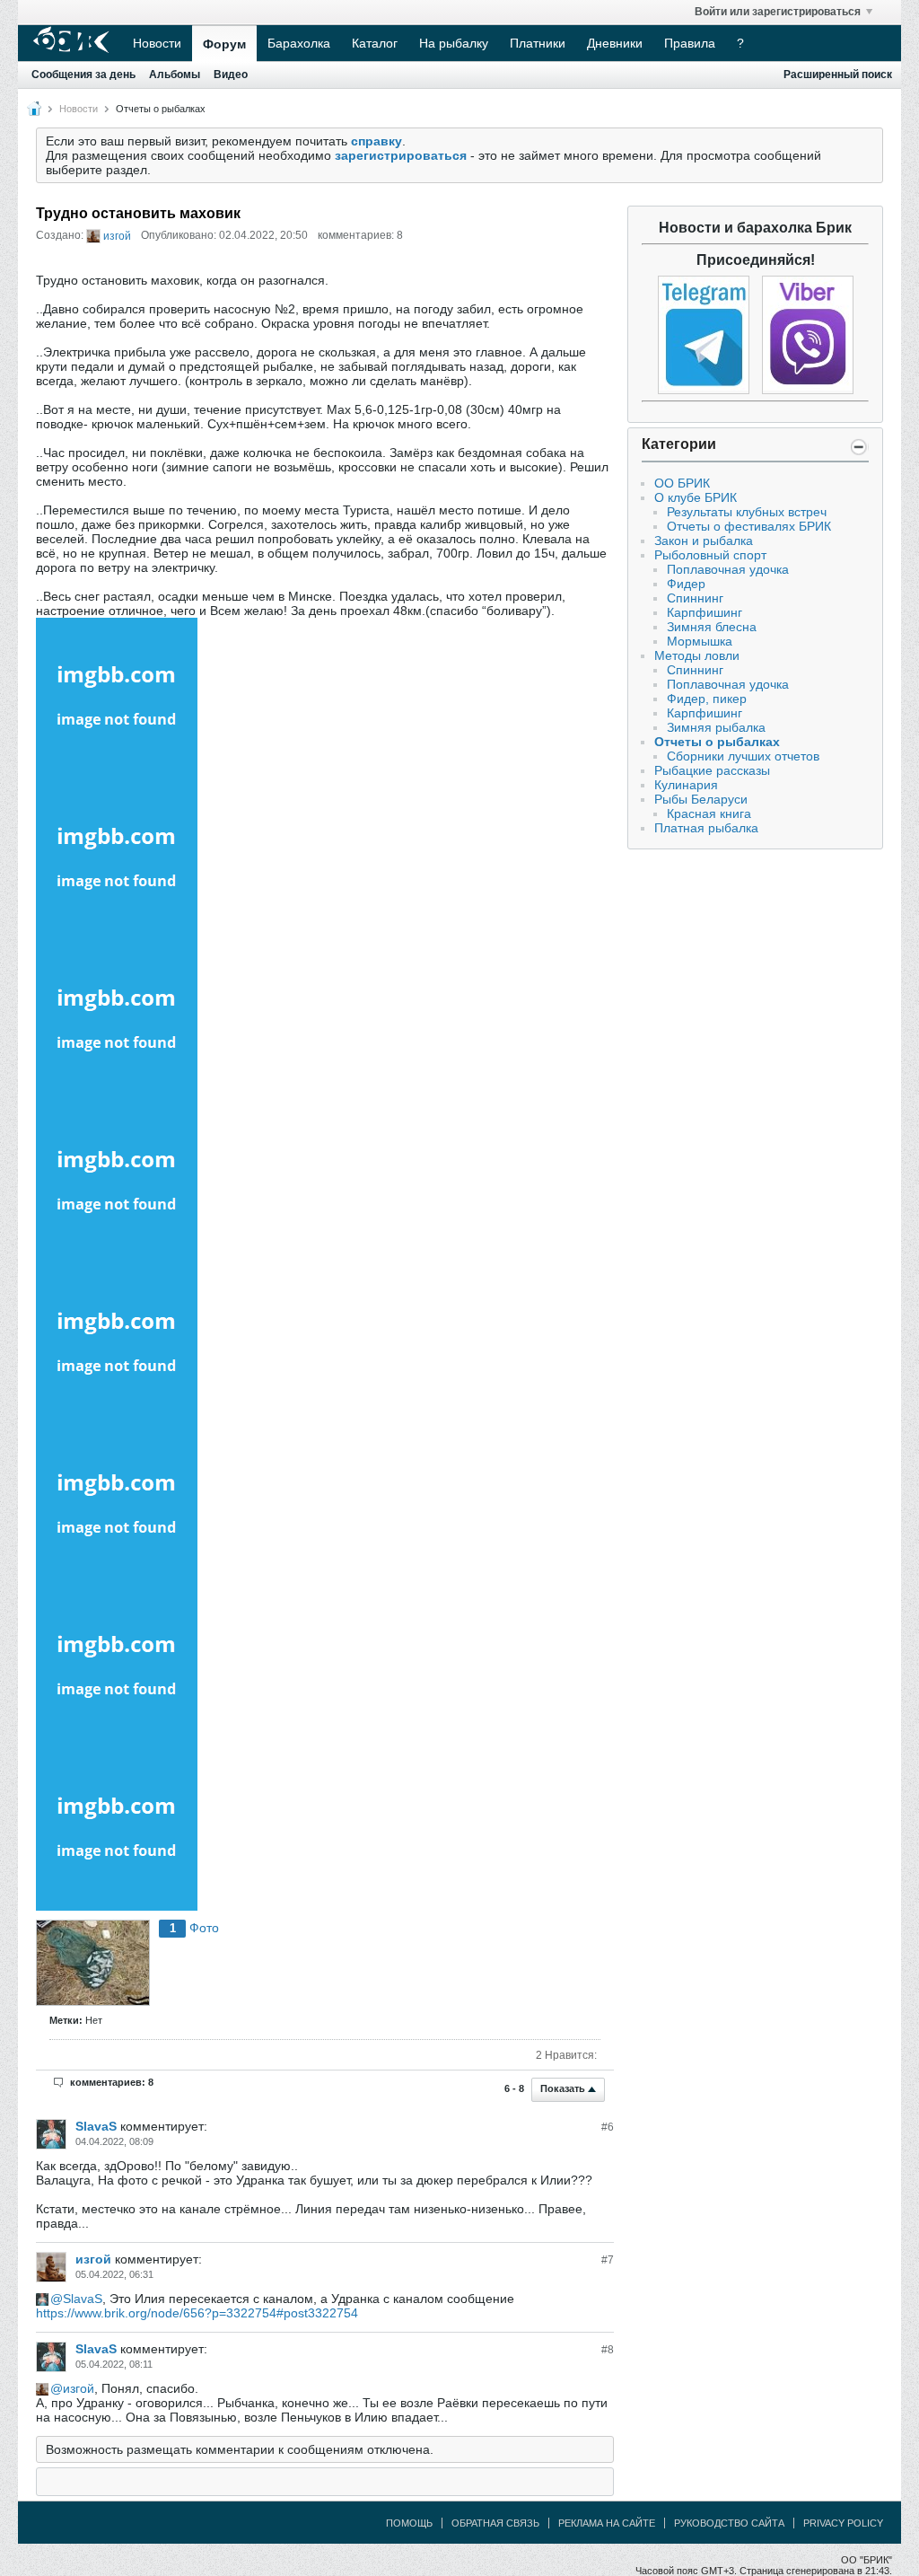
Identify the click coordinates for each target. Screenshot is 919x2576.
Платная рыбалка (706, 828)
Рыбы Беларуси (701, 799)
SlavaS (96, 2126)
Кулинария (686, 785)
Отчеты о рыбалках (161, 109)
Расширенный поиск (838, 75)
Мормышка (700, 641)
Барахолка (299, 43)
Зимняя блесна (712, 627)
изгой (117, 236)
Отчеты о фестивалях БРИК (749, 526)
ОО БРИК (682, 483)
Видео (231, 75)
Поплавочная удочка (728, 569)
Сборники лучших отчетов (743, 756)
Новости (157, 43)
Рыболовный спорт (710, 555)
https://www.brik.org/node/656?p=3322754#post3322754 (197, 2313)
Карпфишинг (705, 612)
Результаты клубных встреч (747, 512)
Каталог (375, 43)
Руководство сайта (729, 2523)
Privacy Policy (843, 2523)
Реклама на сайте (607, 2523)
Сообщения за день (83, 75)
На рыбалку (454, 43)
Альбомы (175, 75)
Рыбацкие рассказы (712, 770)
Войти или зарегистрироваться (778, 12)
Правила (690, 43)
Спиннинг (695, 598)
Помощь (409, 2523)
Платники (538, 43)
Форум (224, 44)
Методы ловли (697, 655)
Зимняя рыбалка (716, 727)
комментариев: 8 (112, 2082)
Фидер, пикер (707, 699)
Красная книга (709, 813)
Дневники (615, 43)
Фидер (686, 584)
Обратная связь (495, 2523)
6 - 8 (516, 2088)
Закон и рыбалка (704, 541)
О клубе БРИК (696, 497)
